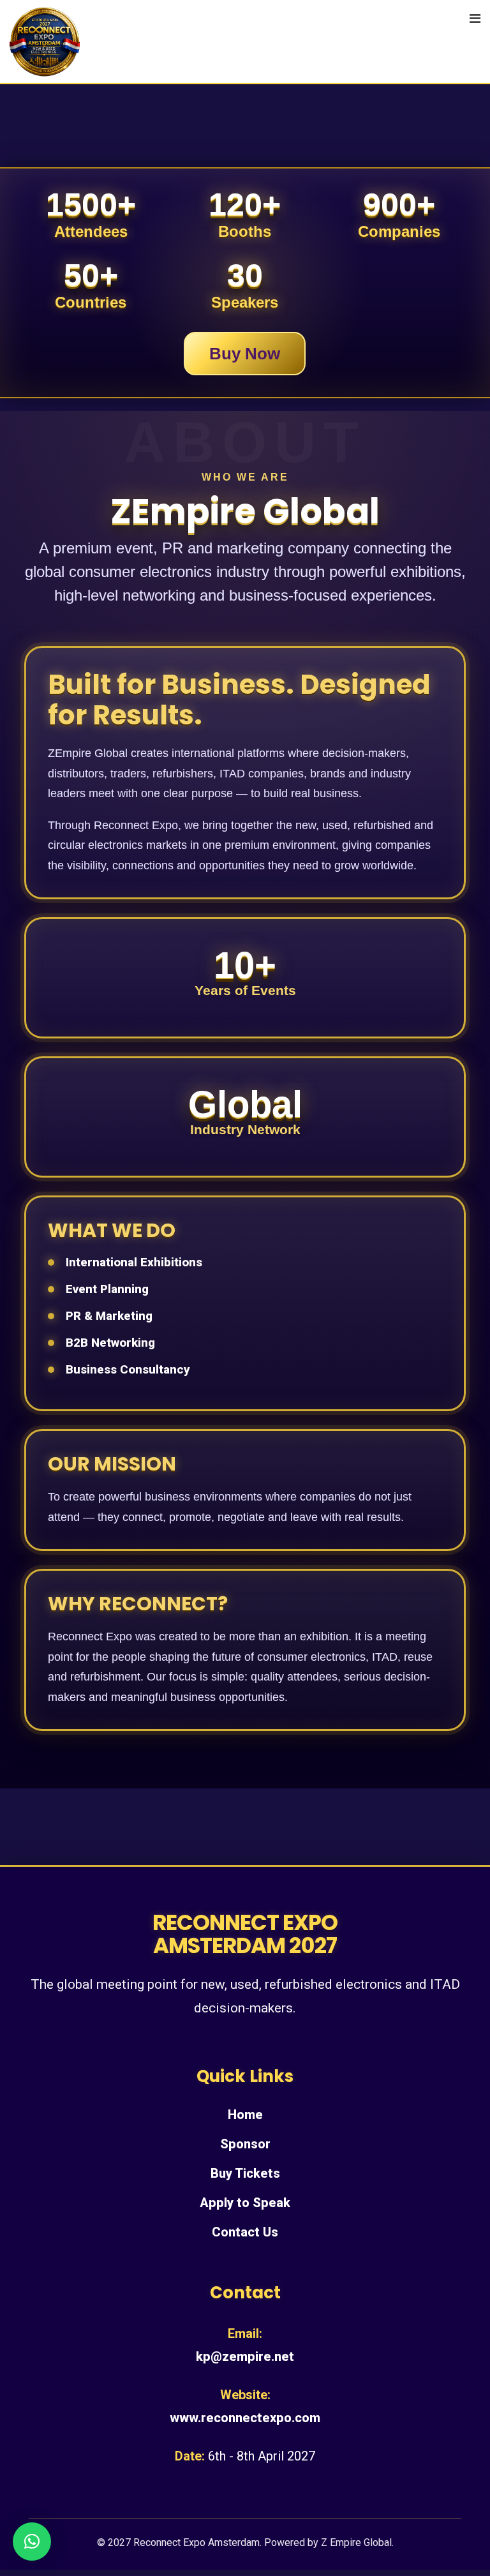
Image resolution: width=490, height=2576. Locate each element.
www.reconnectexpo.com (245, 2418)
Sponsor (245, 2144)
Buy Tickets (245, 2173)
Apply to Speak (245, 2203)
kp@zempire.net (245, 2356)
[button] (32, 2542)
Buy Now (245, 354)
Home (245, 2115)
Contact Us (245, 2232)
